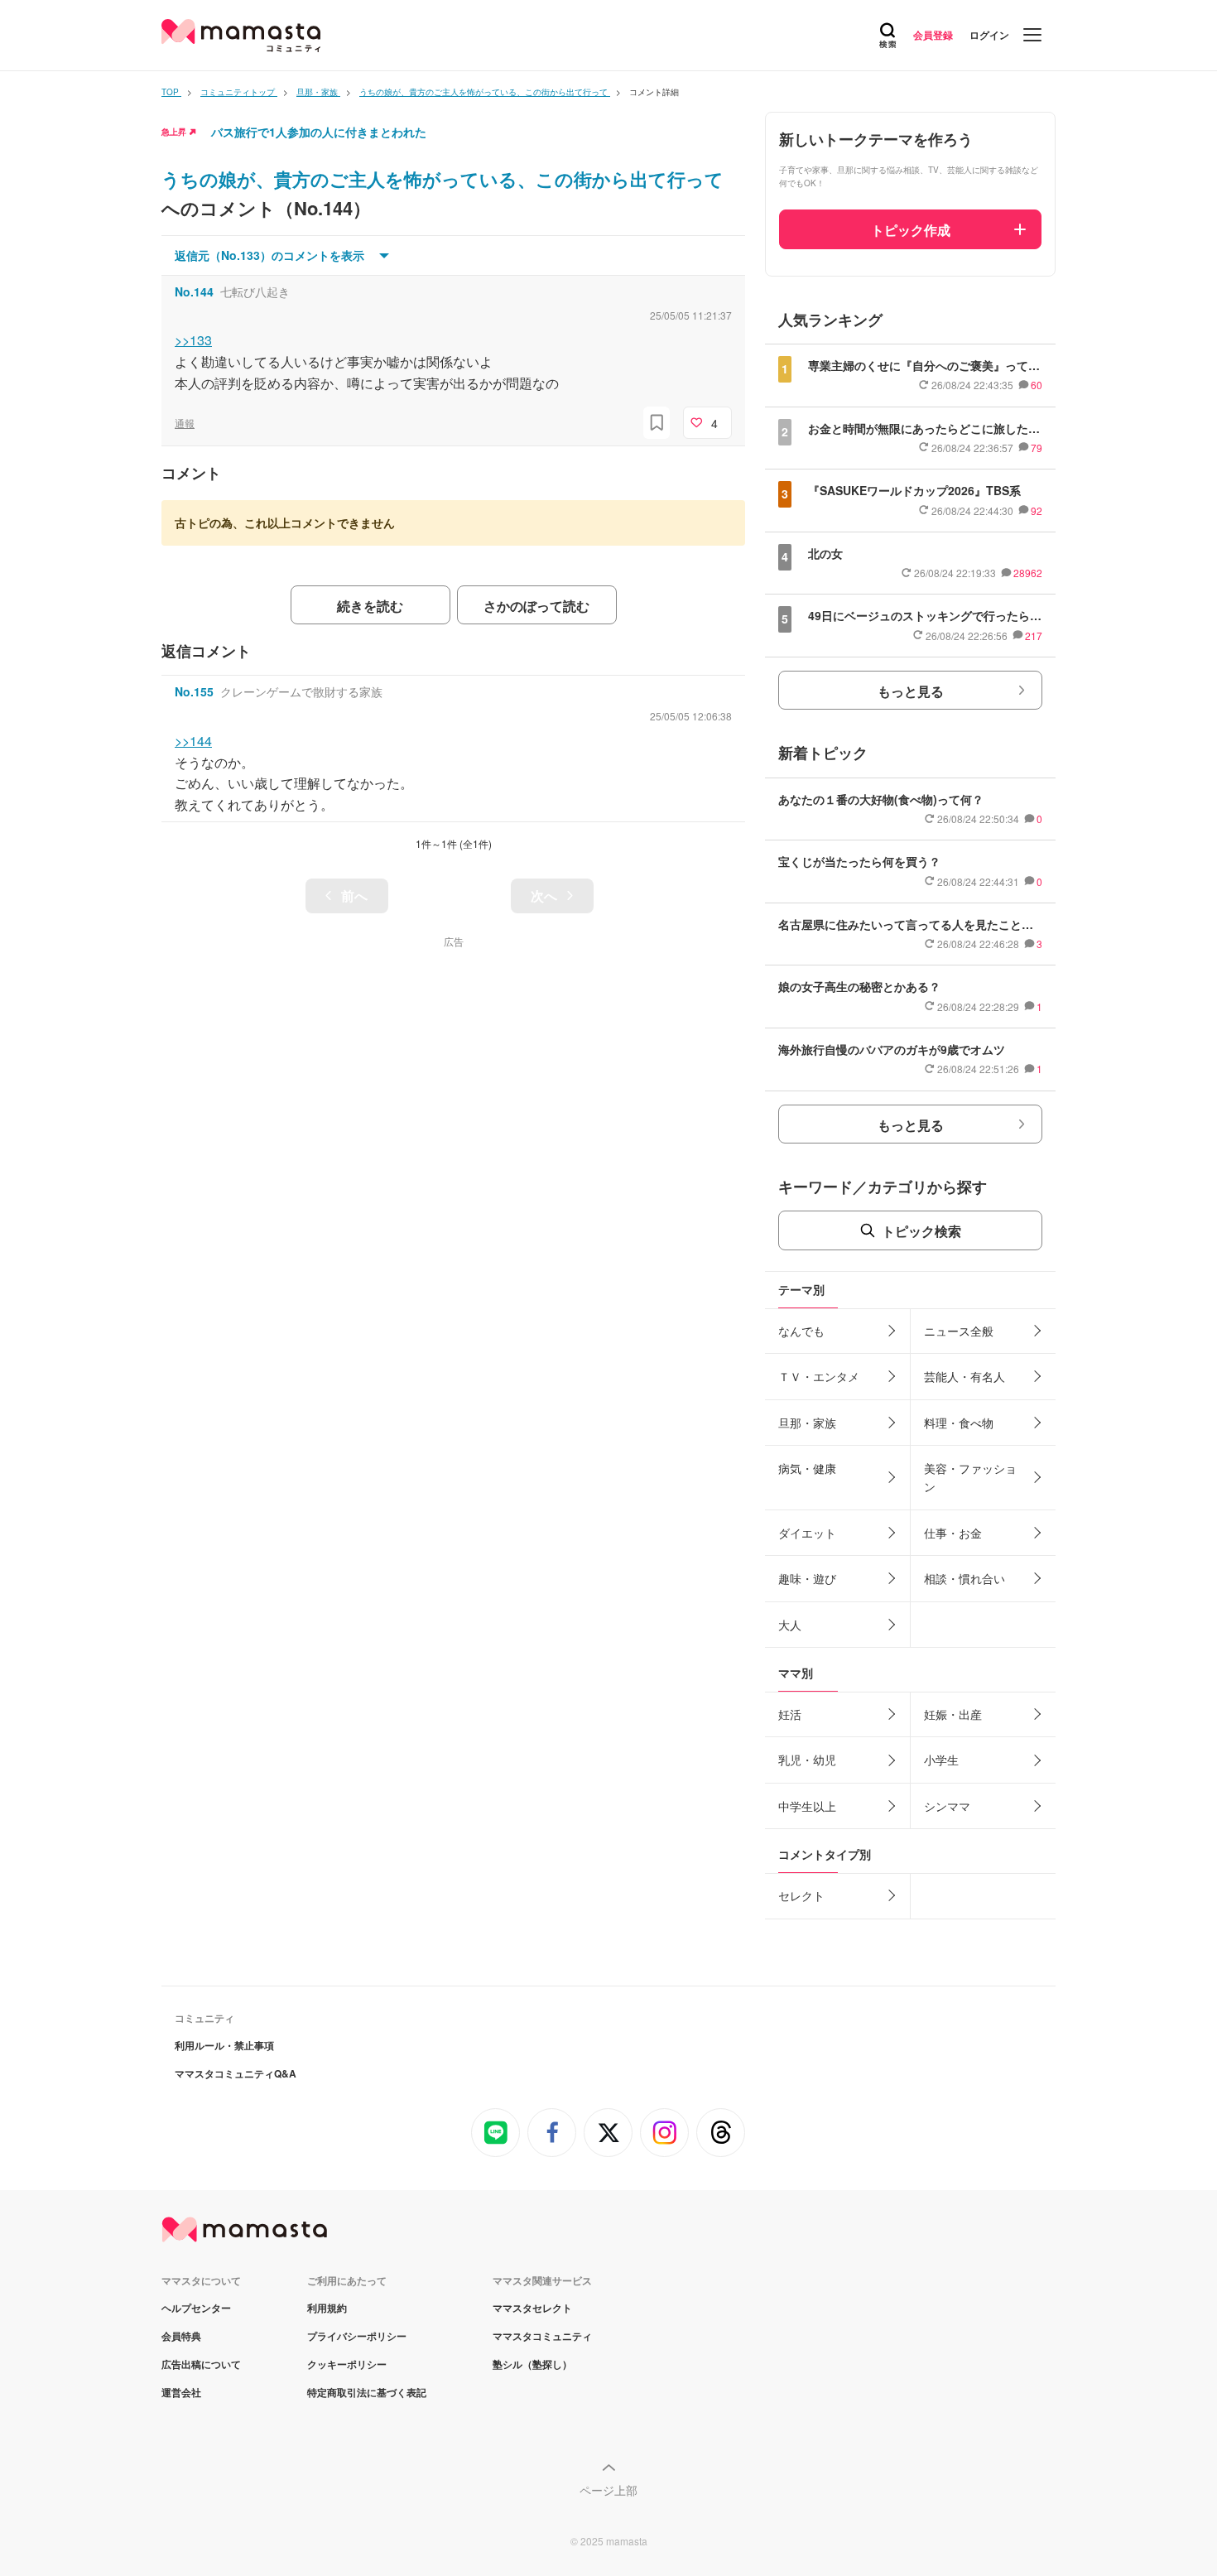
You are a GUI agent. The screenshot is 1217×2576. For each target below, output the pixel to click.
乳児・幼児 (807, 1760)
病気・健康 (807, 1468)
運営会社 (181, 2392)
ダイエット (807, 1533)
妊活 (790, 1714)
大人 (790, 1625)
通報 (185, 423)
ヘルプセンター (196, 2308)
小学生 (941, 1760)
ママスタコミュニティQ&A (236, 2073)
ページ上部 (608, 2490)
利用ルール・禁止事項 (224, 2045)
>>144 (193, 741)
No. (194, 291)
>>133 (193, 340)
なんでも (801, 1331)
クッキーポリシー (347, 2364)
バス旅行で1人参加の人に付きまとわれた (319, 132)
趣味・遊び (807, 1578)
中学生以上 (807, 1806)
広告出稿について (201, 2364)
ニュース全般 (959, 1331)
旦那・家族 (807, 1423)
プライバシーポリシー (357, 2336)
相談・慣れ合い (964, 1578)
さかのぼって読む (536, 606)
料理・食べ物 (959, 1423)
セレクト (801, 1895)
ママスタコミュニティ (542, 2336)
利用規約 (327, 2308)
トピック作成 (911, 230)
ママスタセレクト (532, 2308)
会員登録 (933, 35)
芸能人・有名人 (964, 1376)
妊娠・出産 (953, 1714)
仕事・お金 (953, 1533)
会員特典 (181, 2336)
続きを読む (370, 606)
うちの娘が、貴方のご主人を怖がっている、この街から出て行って (443, 179)
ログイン (989, 35)
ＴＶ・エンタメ (819, 1376)
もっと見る (911, 691)
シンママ (947, 1806)
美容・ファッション (970, 1477)
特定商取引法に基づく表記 (367, 2392)
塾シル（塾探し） (532, 2364)
